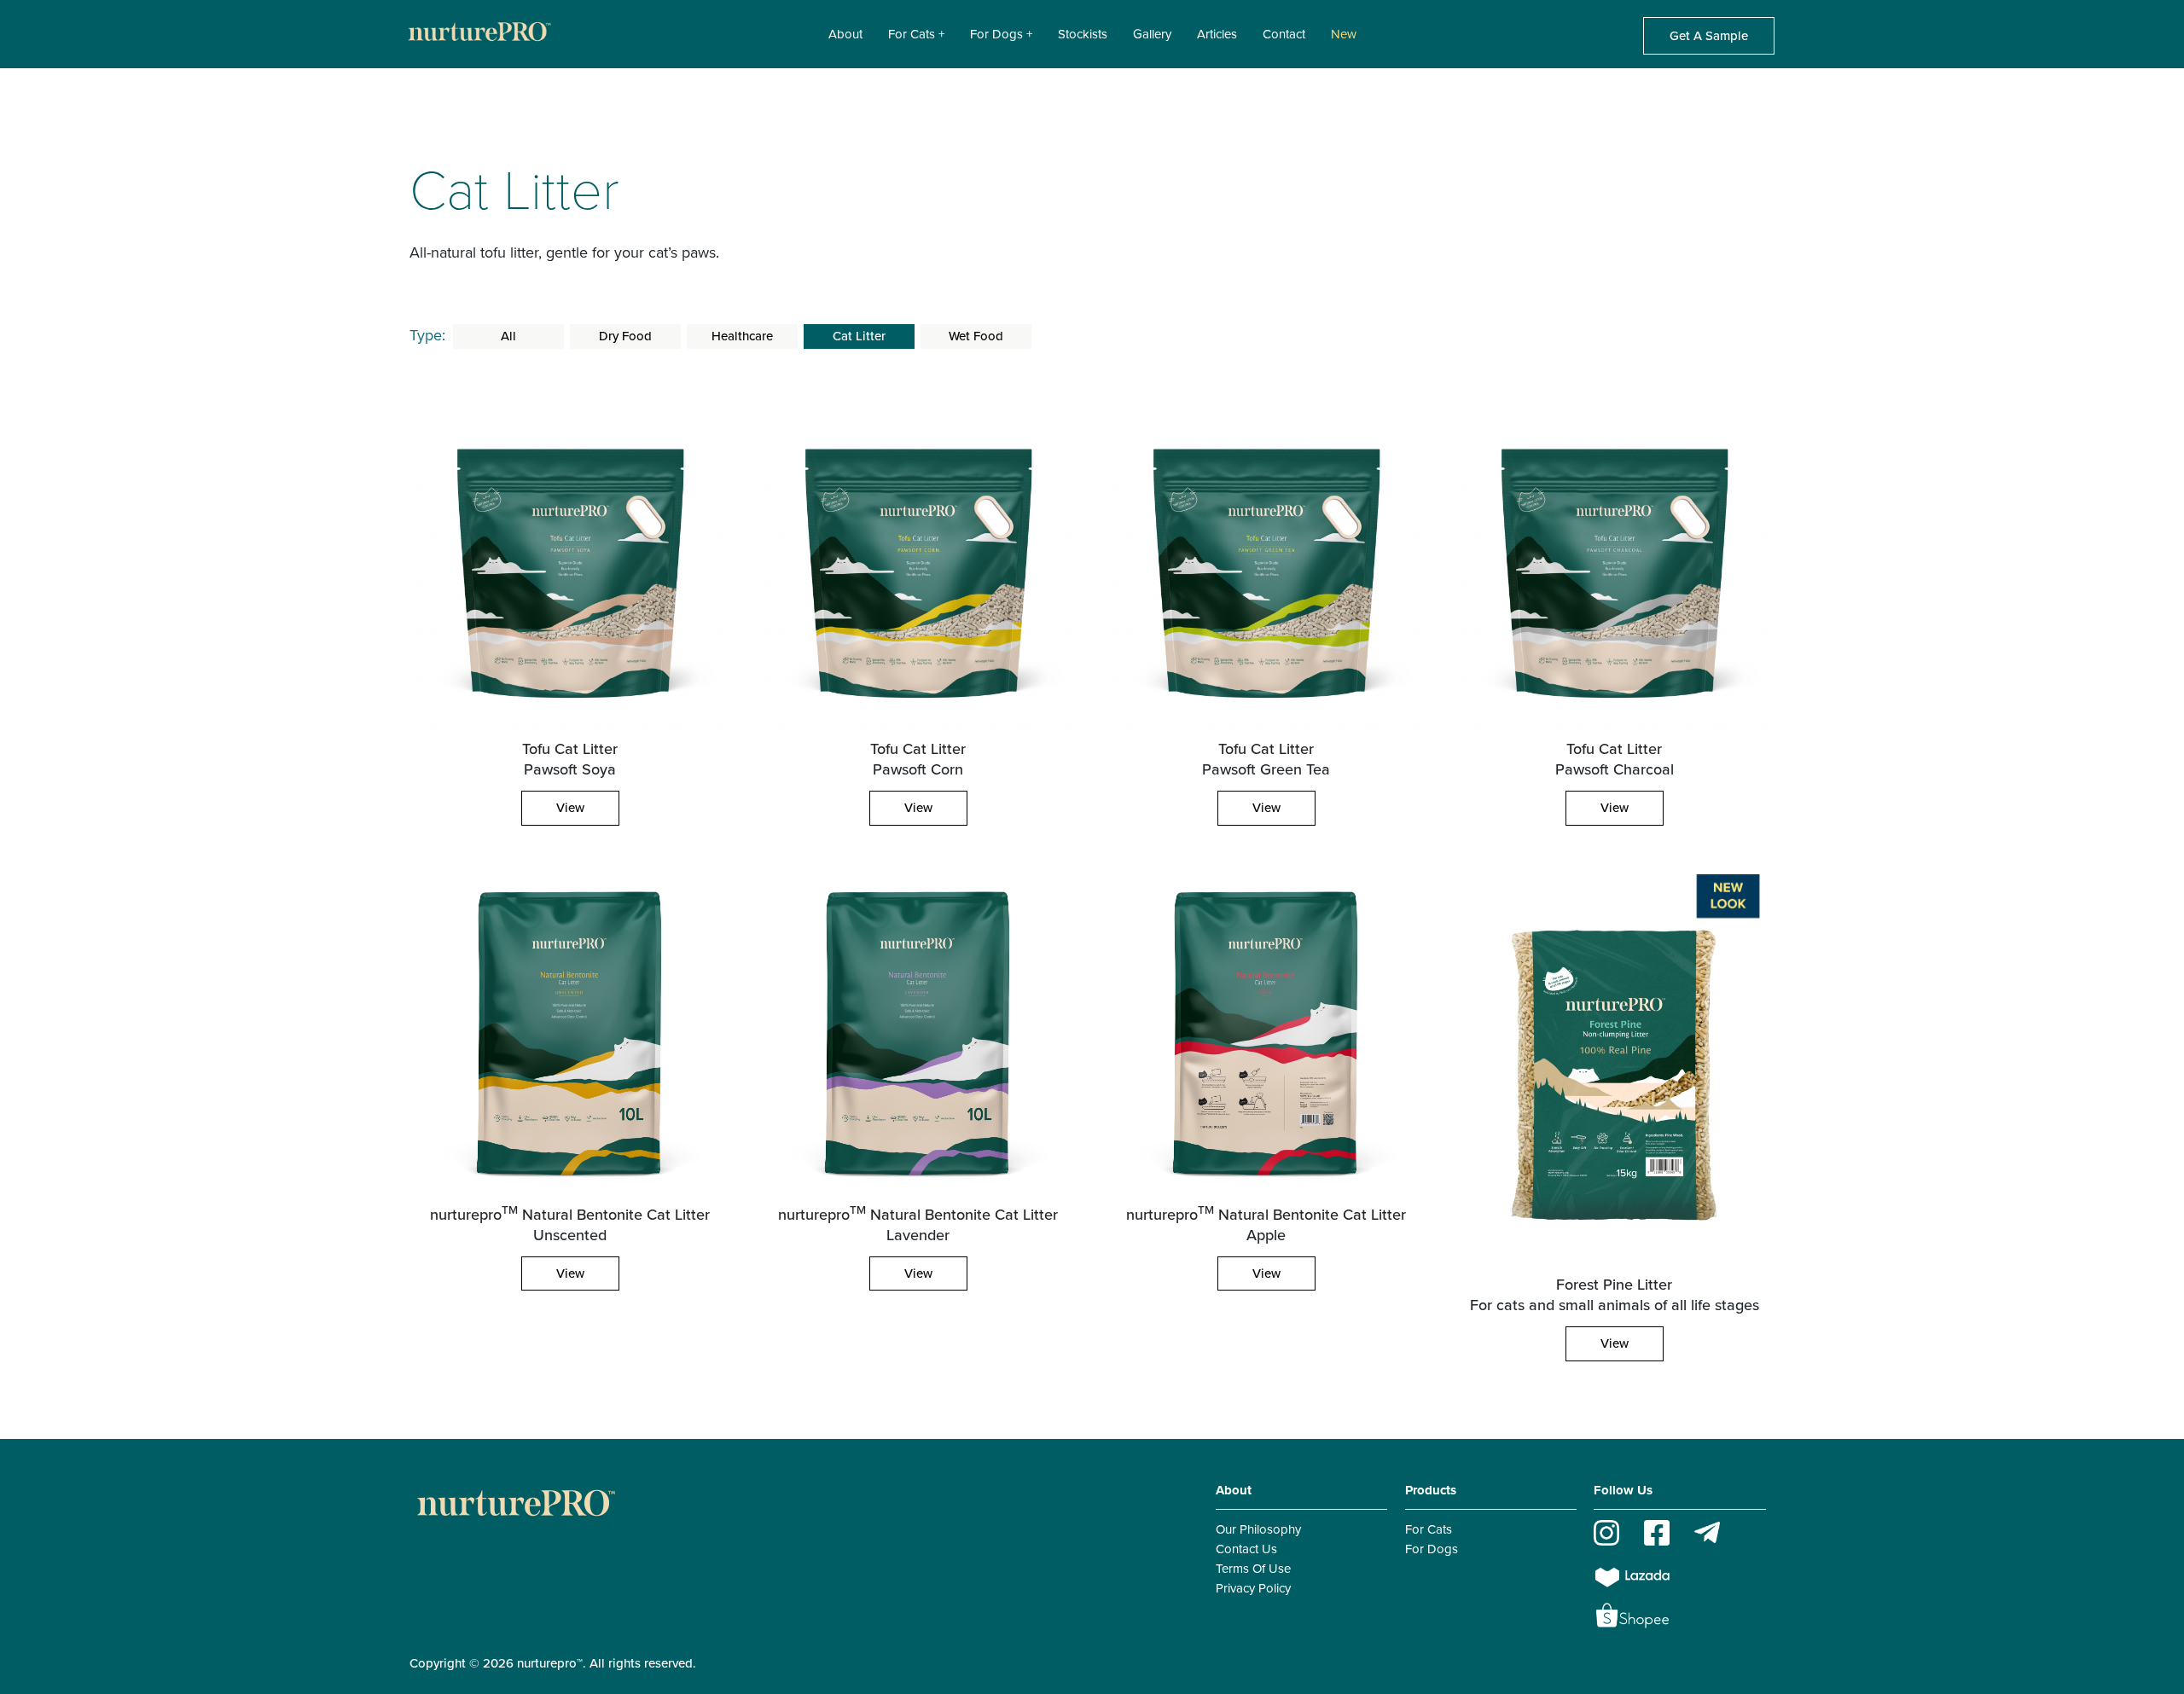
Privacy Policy (1253, 1588)
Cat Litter (859, 336)
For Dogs (1432, 1549)
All (508, 336)
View (570, 808)
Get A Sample (1709, 36)
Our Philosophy (1258, 1529)
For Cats (1429, 1529)
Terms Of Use (1253, 1569)
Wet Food (976, 336)
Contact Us (1246, 1549)
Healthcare (742, 336)
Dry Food (625, 336)
